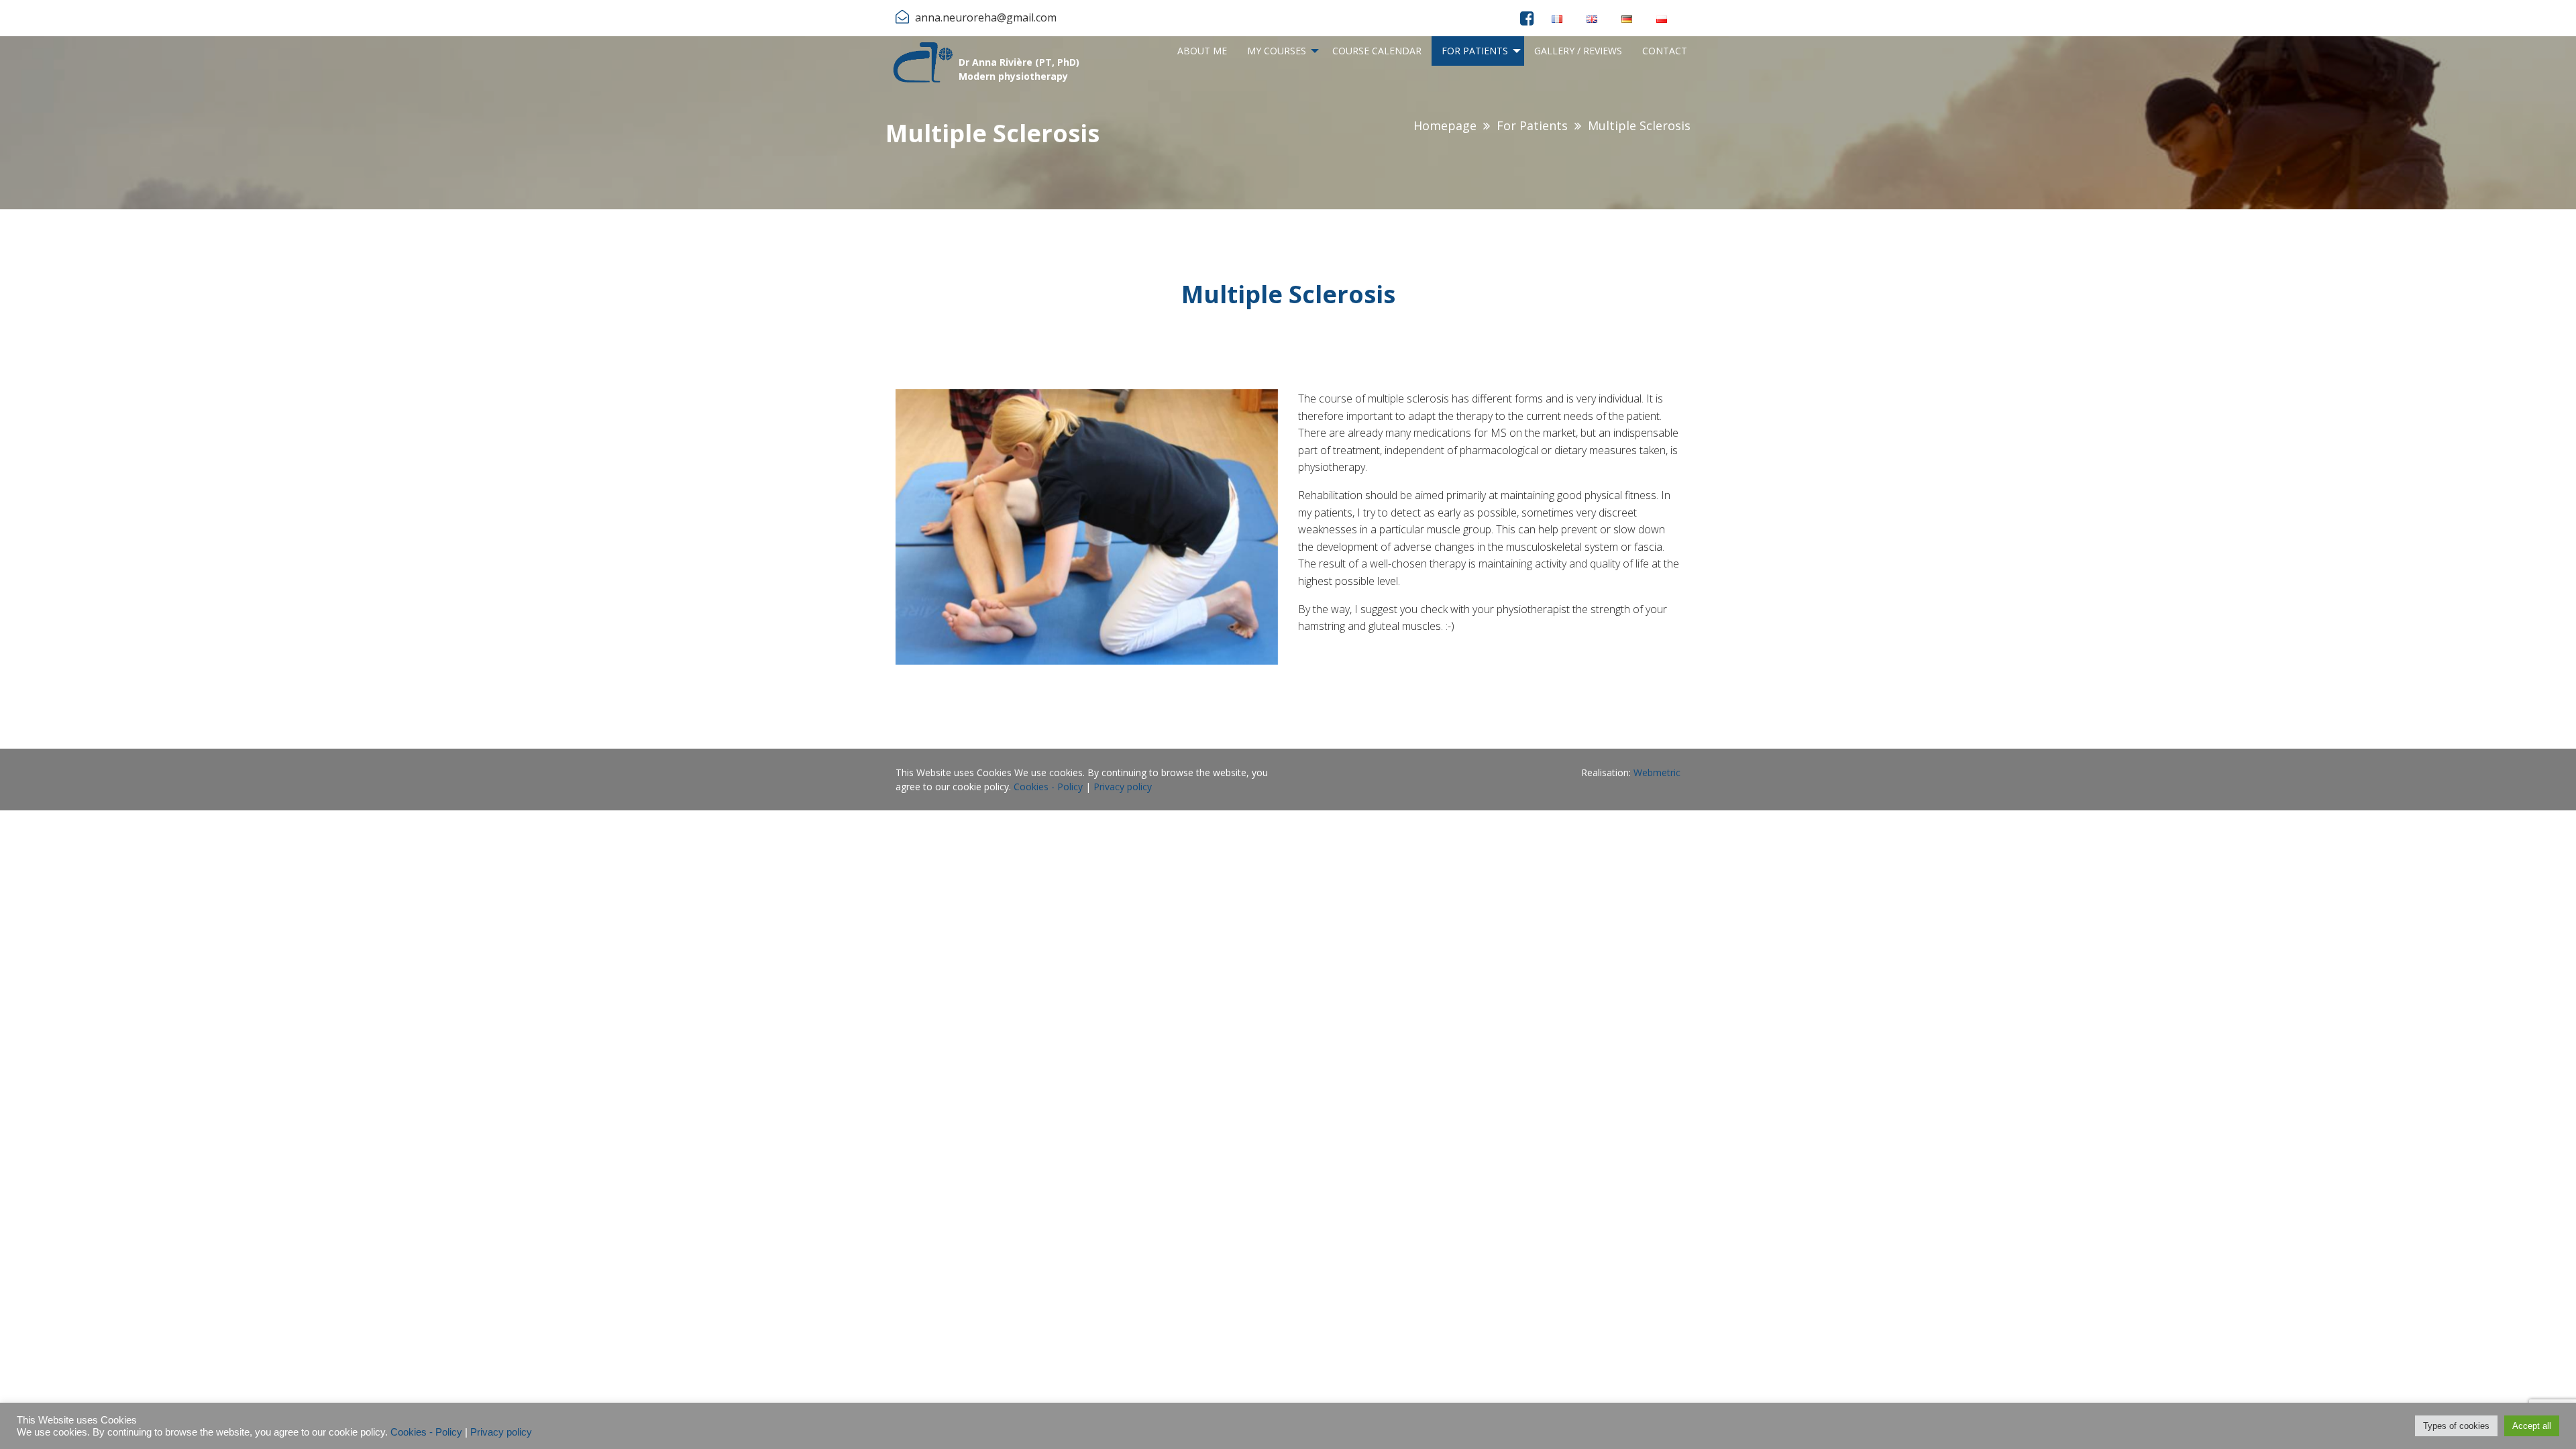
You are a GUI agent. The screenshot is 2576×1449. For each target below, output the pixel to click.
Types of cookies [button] (2456, 1426)
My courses (1277, 51)
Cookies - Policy (1048, 787)
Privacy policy (1123, 787)
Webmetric (1657, 772)
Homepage (1445, 125)
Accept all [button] (2532, 1426)
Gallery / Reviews (1578, 51)
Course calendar (1377, 51)
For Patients (1475, 51)
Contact (1665, 51)
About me (1202, 51)
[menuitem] (1202, 51)
